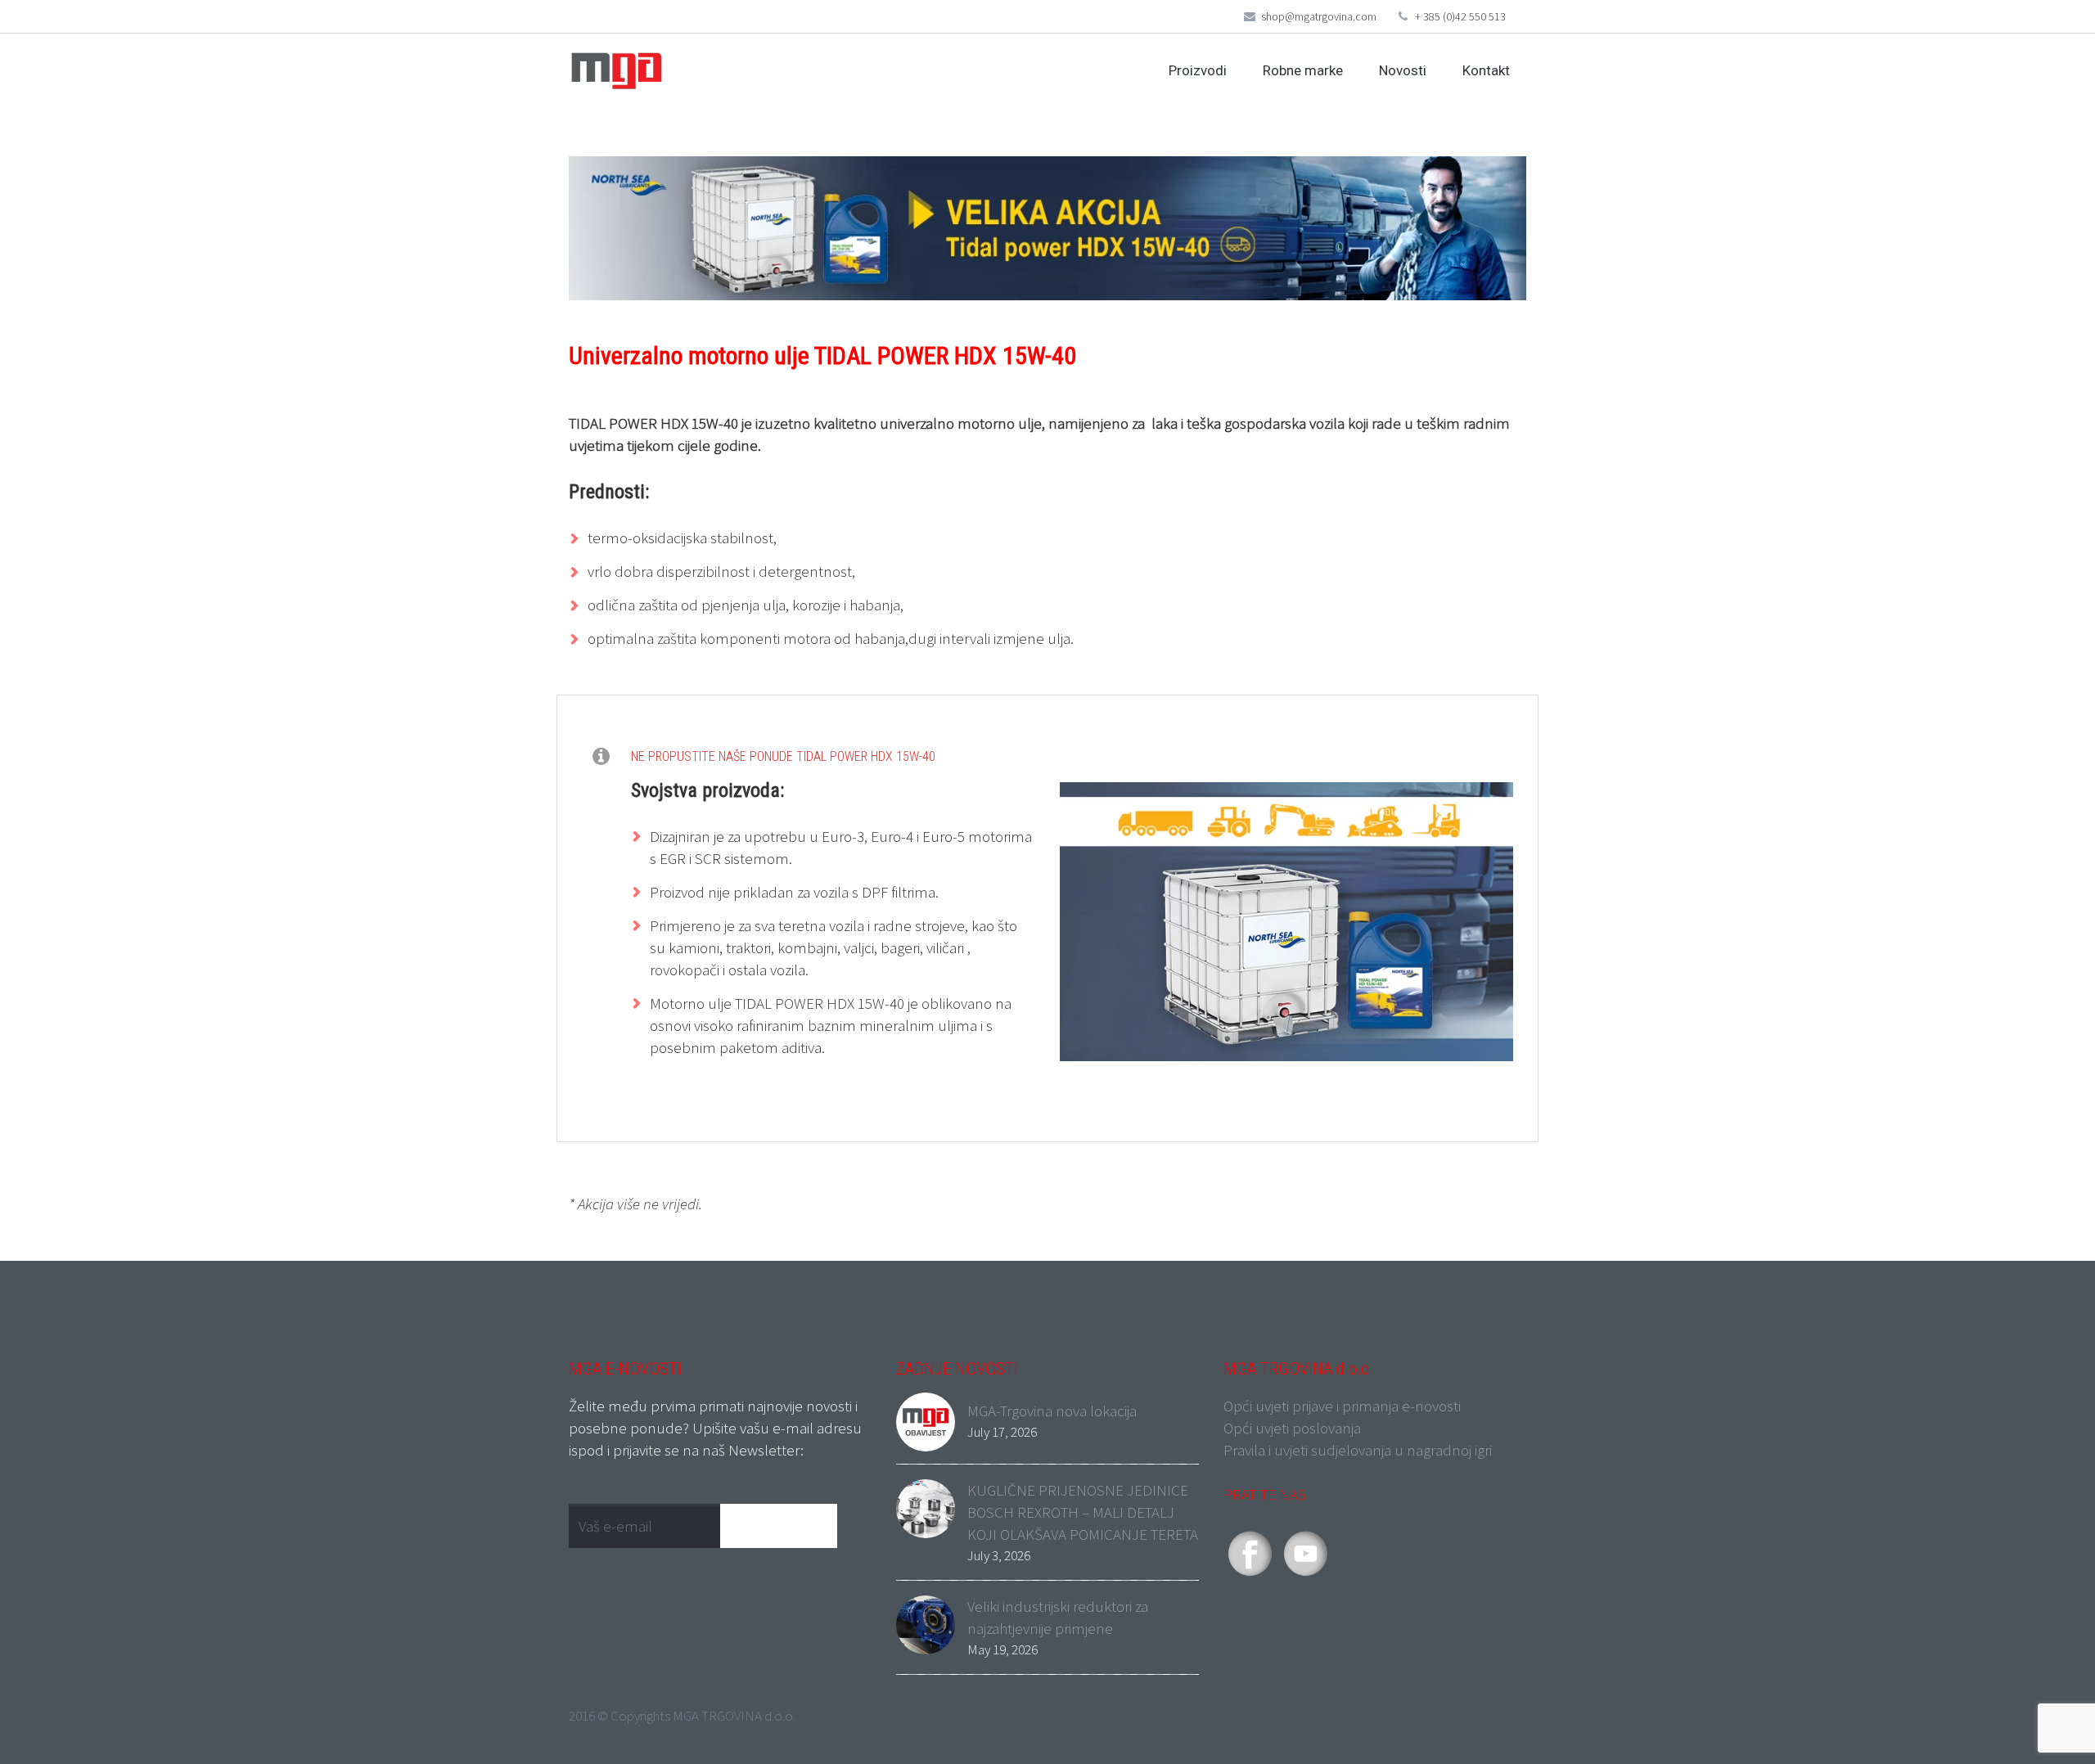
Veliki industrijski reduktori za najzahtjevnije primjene (1058, 1617)
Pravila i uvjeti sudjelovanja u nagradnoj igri (1358, 1450)
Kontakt (1486, 70)
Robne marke (1303, 70)
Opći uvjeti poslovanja (1292, 1428)
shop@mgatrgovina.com (1319, 16)
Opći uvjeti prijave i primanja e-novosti (1342, 1406)
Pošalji (786, 1525)
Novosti (1403, 70)
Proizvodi (1198, 70)
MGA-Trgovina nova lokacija (1052, 1411)
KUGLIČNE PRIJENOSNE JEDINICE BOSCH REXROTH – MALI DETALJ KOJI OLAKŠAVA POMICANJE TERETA (1083, 1512)
